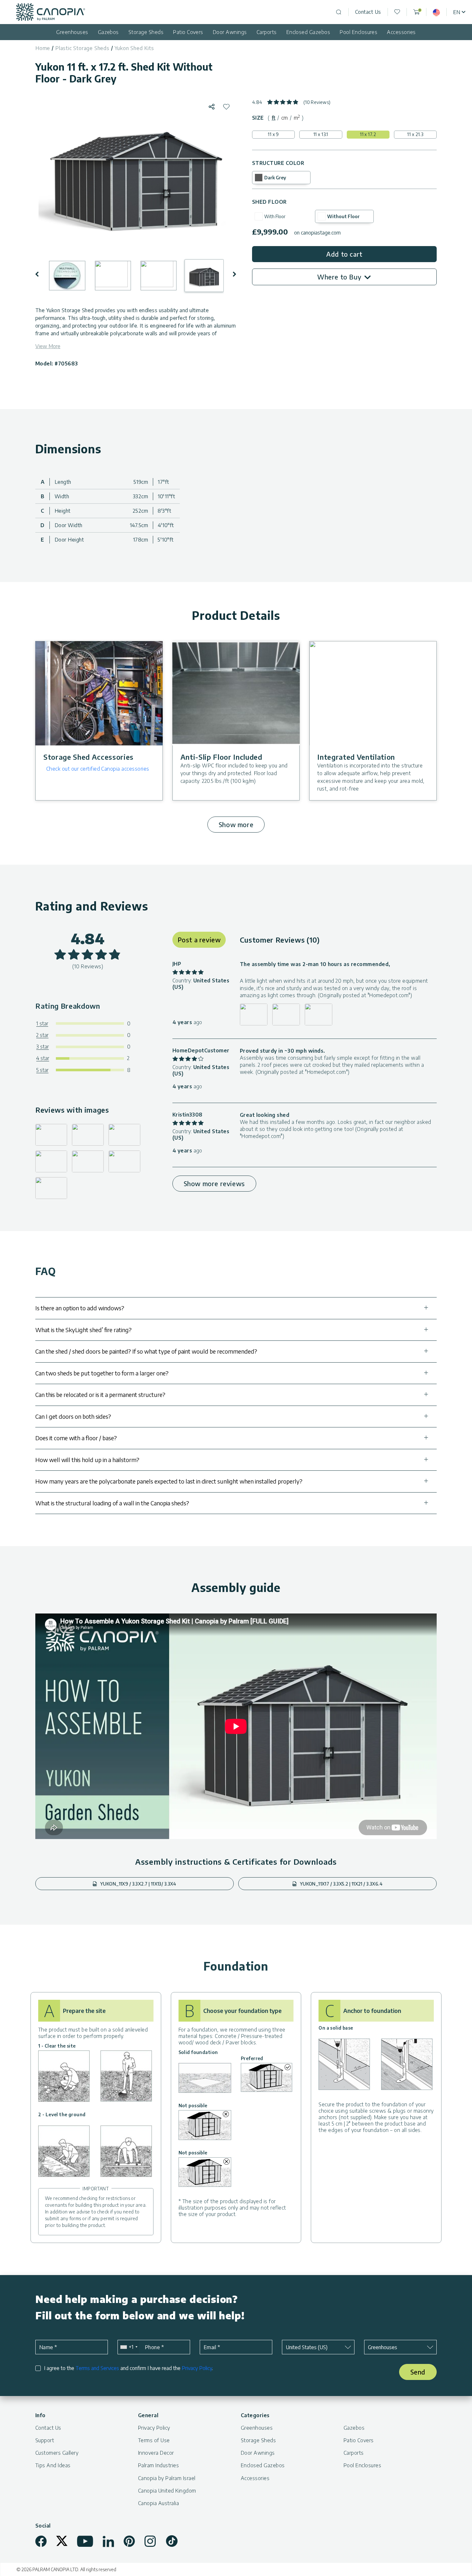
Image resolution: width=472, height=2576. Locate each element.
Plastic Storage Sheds (82, 48)
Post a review (199, 940)
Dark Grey (275, 178)
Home (43, 48)
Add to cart (344, 254)
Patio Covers (188, 32)
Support (45, 2440)
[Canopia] (51, 12)
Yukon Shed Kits (134, 48)
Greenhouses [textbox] (383, 2347)
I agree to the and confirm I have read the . (128, 2368)
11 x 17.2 (368, 134)
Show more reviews (214, 1183)
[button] (41, 274)
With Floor (275, 216)
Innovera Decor (156, 2453)
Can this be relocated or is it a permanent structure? (100, 1395)
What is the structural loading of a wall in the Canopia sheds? (112, 1503)
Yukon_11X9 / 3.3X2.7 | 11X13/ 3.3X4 (138, 1884)
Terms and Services (97, 2368)
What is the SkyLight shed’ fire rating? (83, 1330)
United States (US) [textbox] (307, 2347)
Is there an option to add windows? (80, 1308)
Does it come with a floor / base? (76, 1438)
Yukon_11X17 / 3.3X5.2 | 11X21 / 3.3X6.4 (341, 1884)
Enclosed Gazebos (308, 32)
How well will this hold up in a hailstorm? (87, 1460)
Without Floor (343, 216)
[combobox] (129, 2347)
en (457, 12)
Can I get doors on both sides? (73, 1416)
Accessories (401, 32)
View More (48, 346)
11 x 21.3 (415, 134)
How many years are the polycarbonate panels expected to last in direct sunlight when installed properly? (169, 1481)
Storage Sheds (146, 32)
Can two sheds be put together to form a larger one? (102, 1373)
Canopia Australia (158, 2503)
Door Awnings (230, 32)
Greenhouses (72, 32)
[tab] (274, 118)
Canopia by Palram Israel (167, 2478)
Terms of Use (154, 2440)
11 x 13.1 (321, 134)
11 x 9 (273, 134)
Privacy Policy (197, 2368)
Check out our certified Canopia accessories (98, 769)
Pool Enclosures (358, 32)
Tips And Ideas (53, 2465)
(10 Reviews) (317, 102)
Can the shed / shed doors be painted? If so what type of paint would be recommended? (146, 1351)
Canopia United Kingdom (167, 2491)
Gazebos (108, 32)
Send (418, 2372)
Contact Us (368, 12)
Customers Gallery (57, 2453)
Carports (267, 32)
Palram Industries (158, 2465)
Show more (236, 824)
